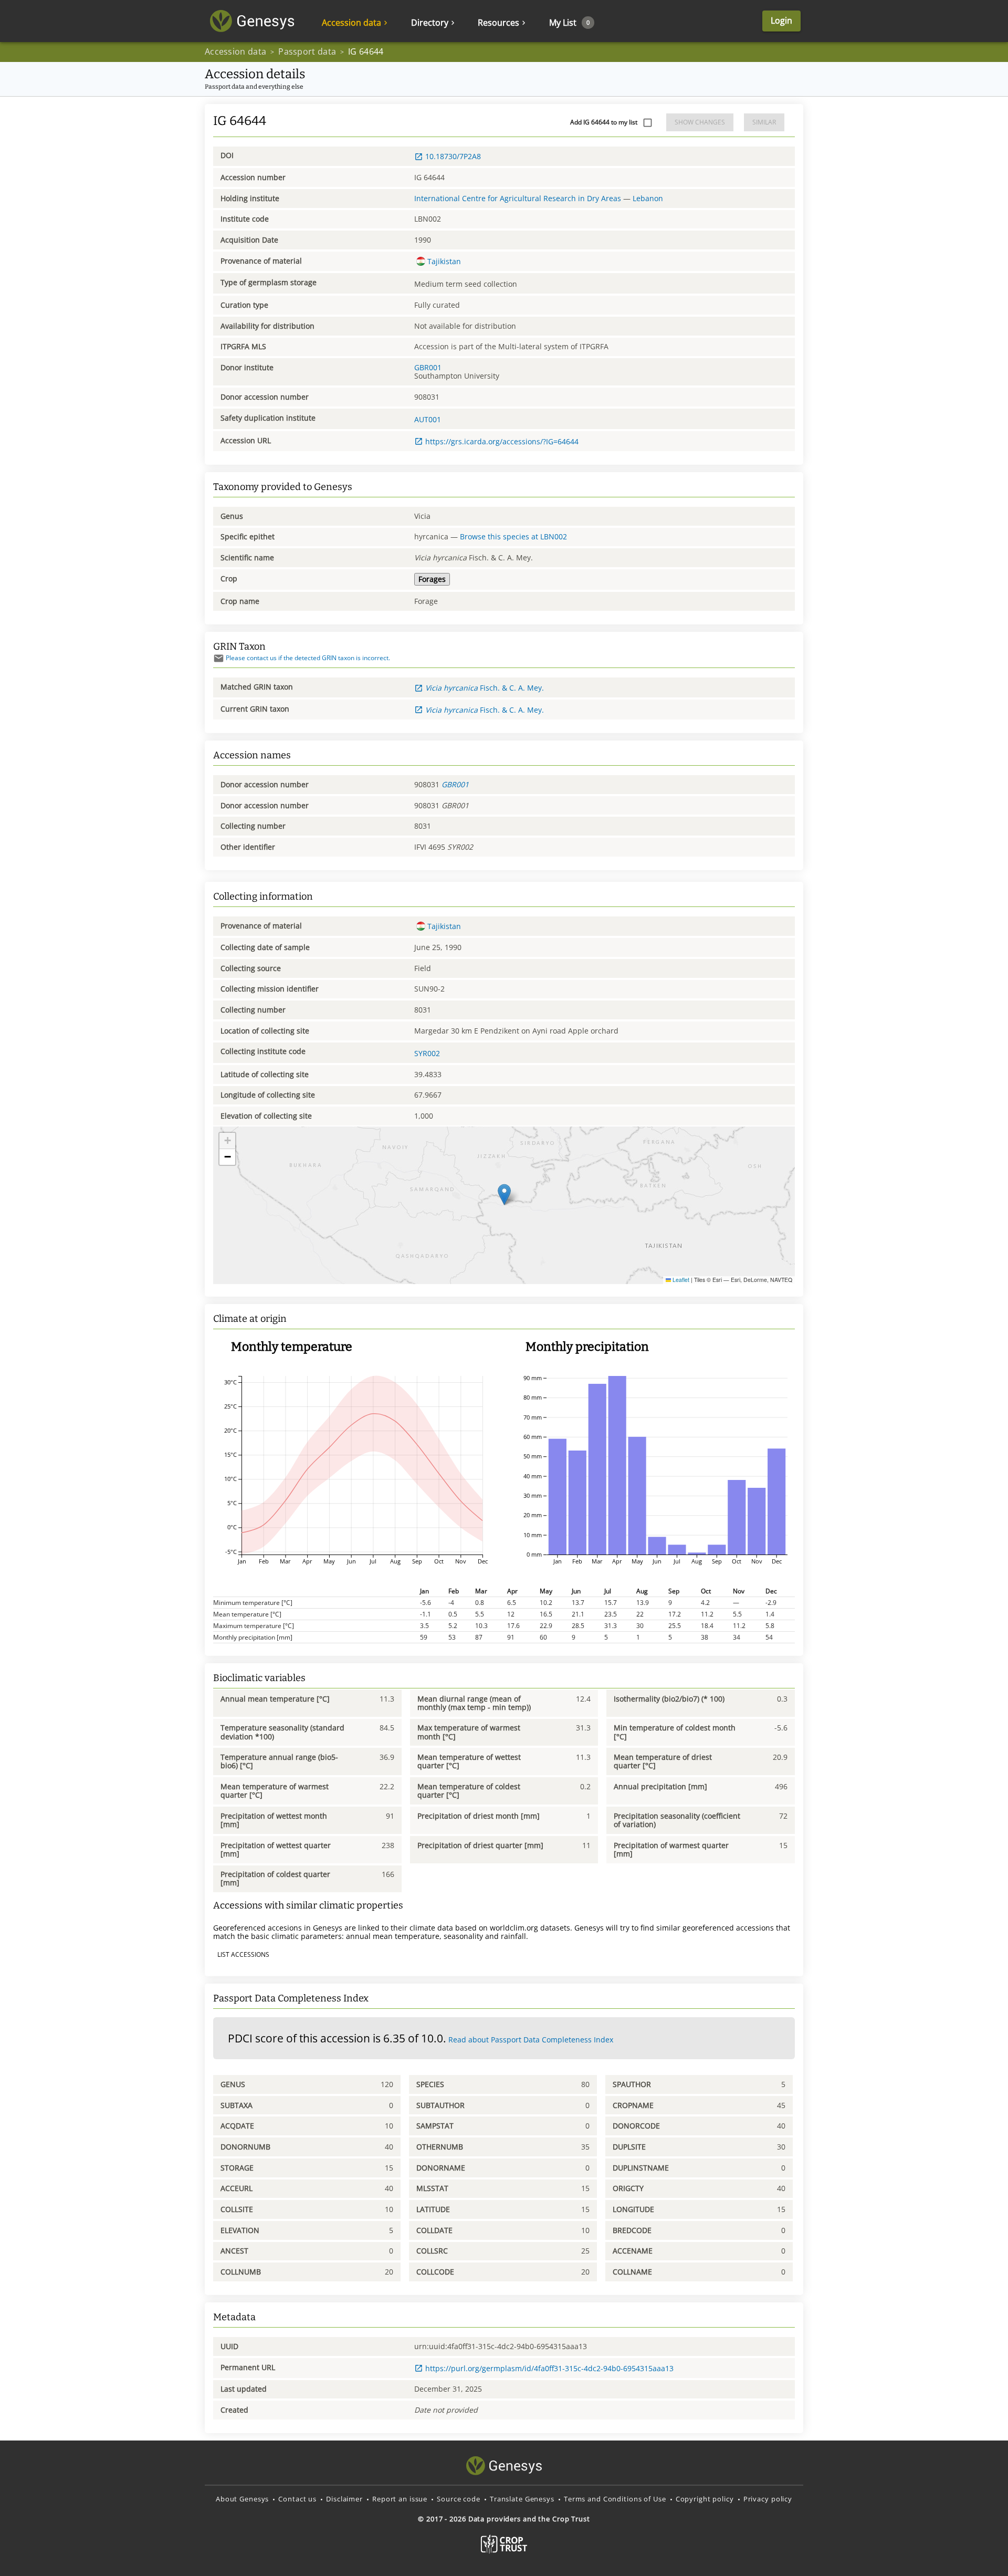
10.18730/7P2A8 (453, 156)
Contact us (297, 2499)
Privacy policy (768, 2499)
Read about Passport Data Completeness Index (531, 2040)
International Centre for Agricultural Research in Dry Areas (518, 198)
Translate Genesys (522, 2499)
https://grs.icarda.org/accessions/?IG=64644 (502, 441)
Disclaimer (344, 2499)
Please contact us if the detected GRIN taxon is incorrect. (308, 658)
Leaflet (680, 1280)
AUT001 (428, 419)
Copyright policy (705, 2499)
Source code (459, 2499)
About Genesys (242, 2499)
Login (781, 20)
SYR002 (427, 1053)
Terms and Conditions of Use (615, 2499)
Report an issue (400, 2499)
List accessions (243, 1954)
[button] (504, 1195)
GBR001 (428, 367)
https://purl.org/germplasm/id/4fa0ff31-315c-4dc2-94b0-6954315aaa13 (549, 2368)
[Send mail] (219, 658)
